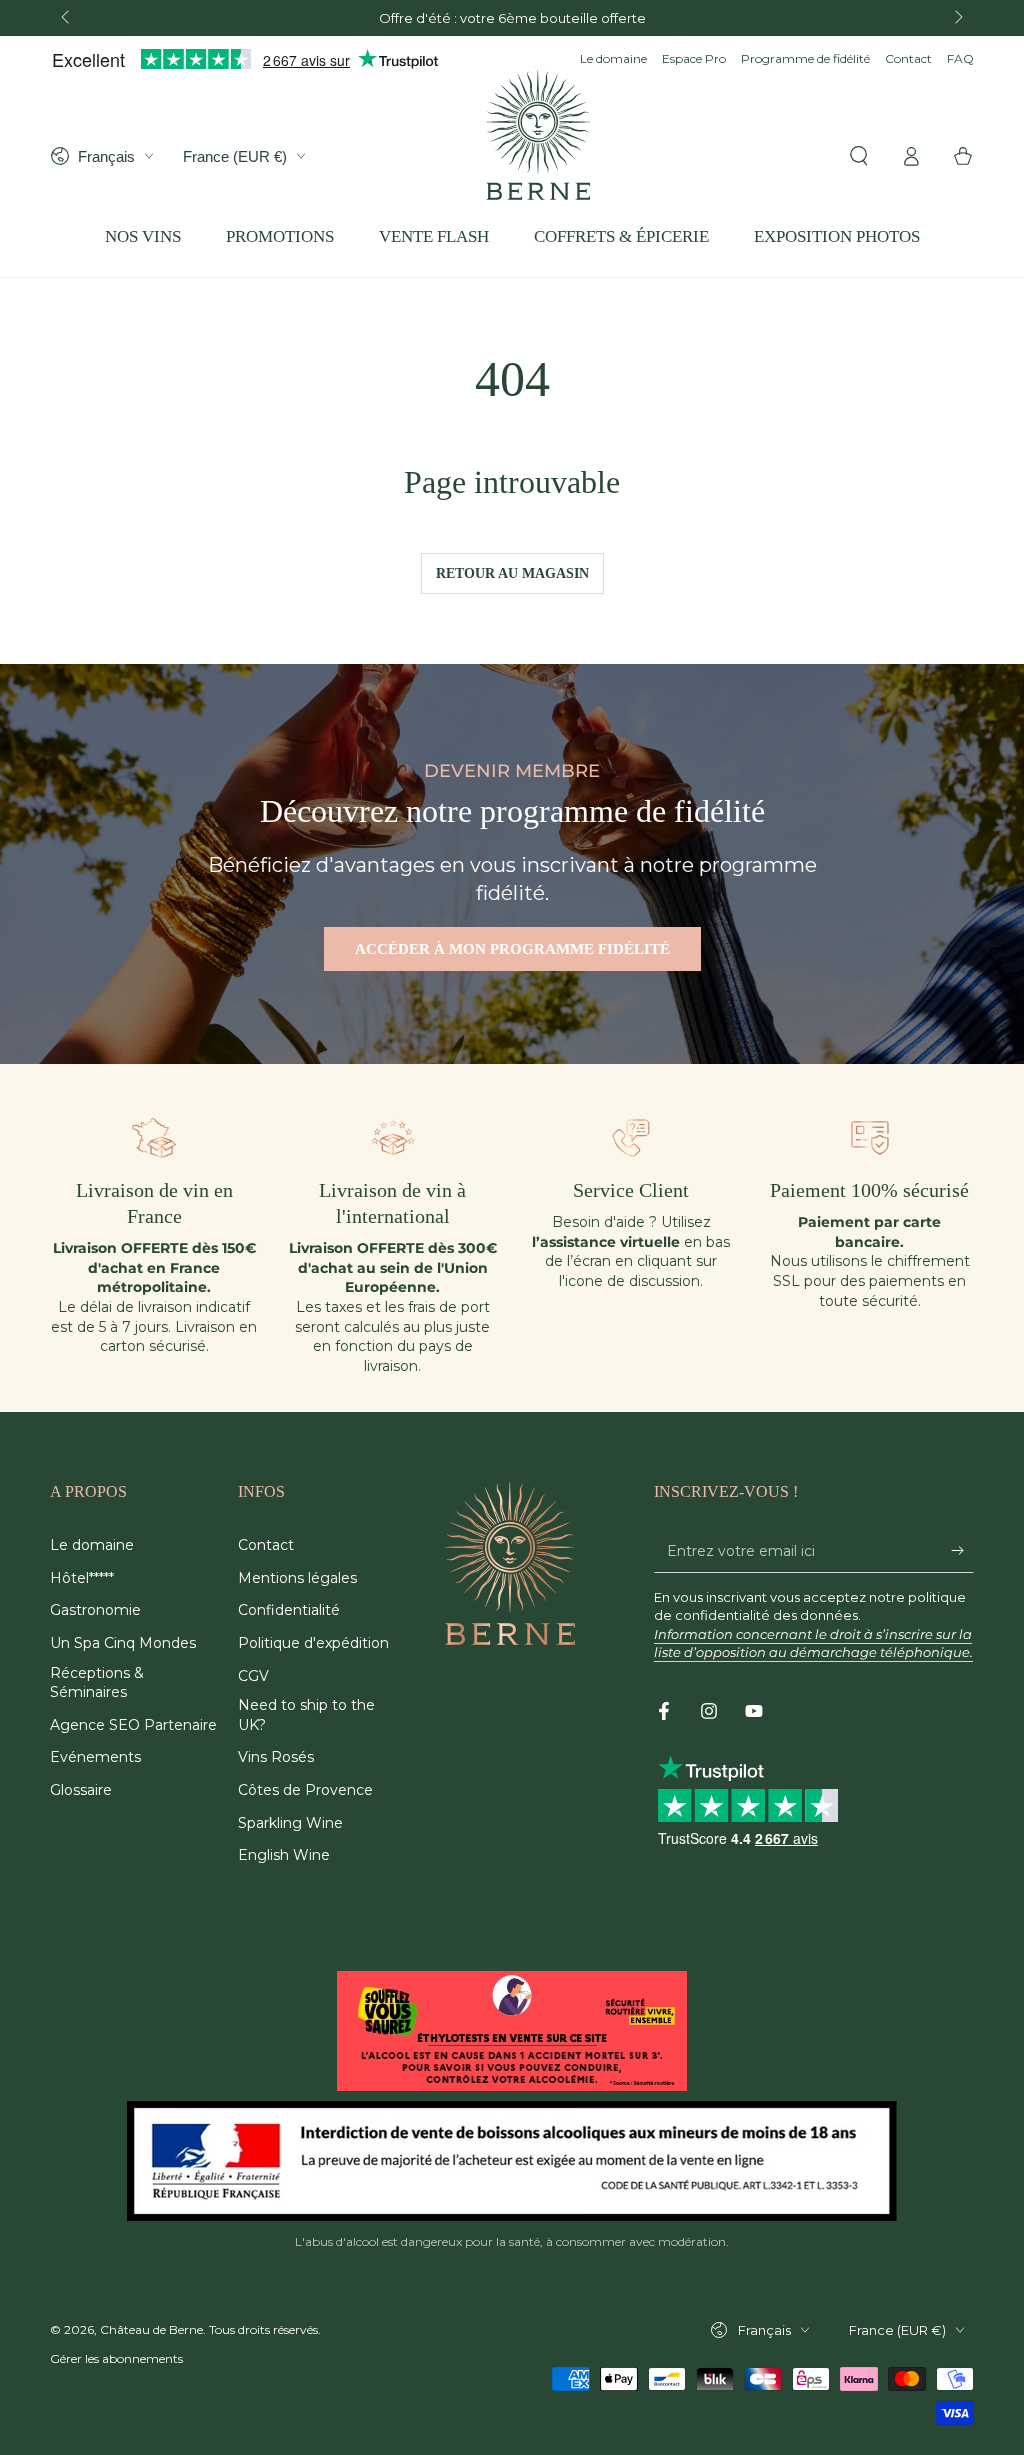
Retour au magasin (512, 573)
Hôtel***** (82, 1578)
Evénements (95, 1757)
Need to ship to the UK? (306, 1715)
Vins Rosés (276, 1757)
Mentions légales (297, 1578)
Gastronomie (95, 1610)
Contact (908, 58)
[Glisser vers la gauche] (67, 18)
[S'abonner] (962, 1550)
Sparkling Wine (290, 1823)
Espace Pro (694, 58)
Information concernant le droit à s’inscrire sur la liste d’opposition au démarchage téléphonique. (813, 1643)
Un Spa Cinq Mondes (123, 1643)
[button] (859, 156)
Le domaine (613, 58)
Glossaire (81, 1790)
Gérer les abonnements (116, 2358)
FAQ (960, 58)
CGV (253, 1676)
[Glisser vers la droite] (957, 18)
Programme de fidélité (805, 58)
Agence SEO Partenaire (133, 1725)
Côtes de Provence (305, 1790)
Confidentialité (289, 1610)
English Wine (284, 1855)
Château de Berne (151, 2329)
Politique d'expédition (313, 1643)
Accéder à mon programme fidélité (512, 949)
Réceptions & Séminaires (97, 1683)
